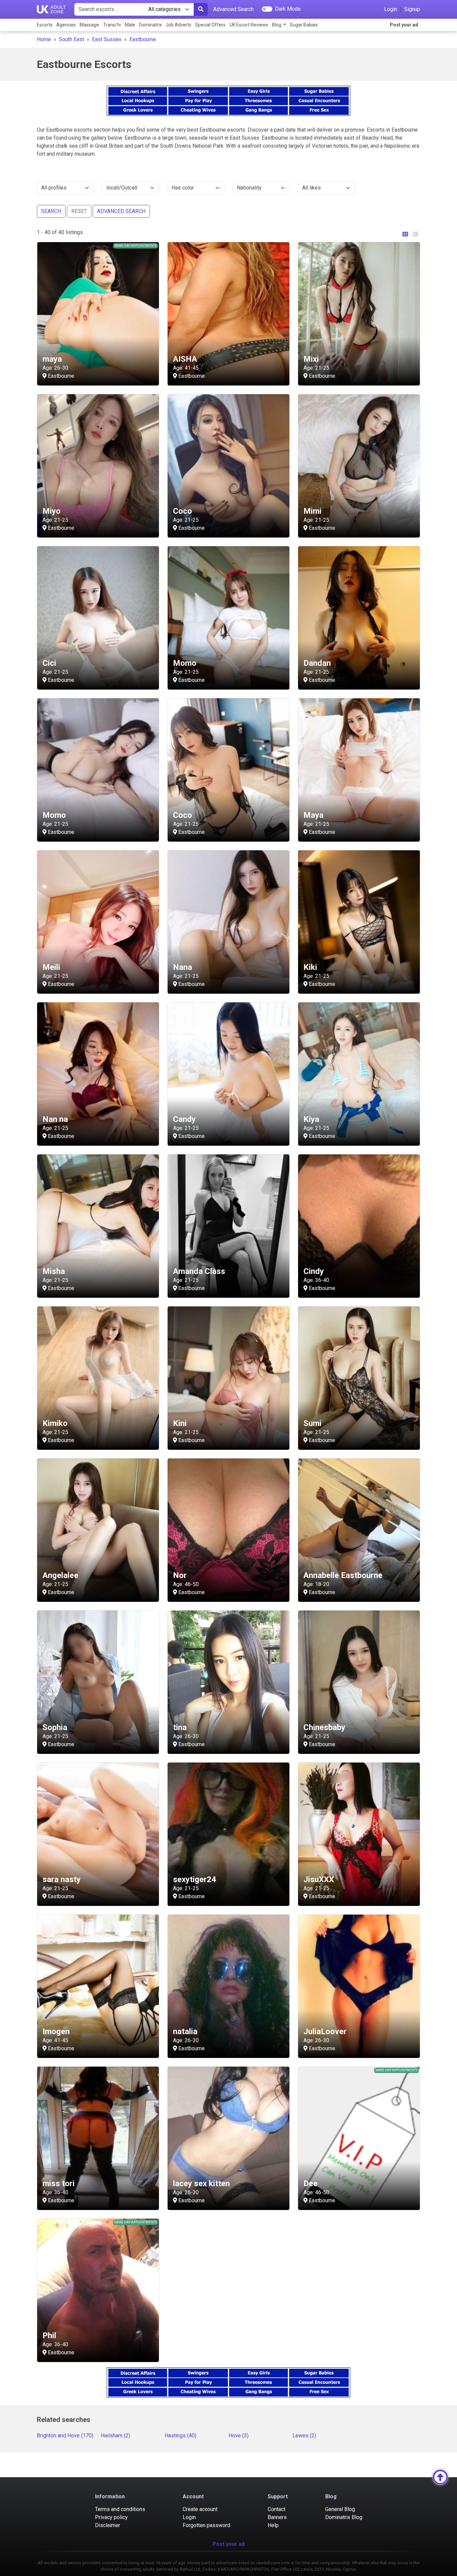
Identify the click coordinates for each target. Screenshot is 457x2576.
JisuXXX (319, 1879)
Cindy (314, 1271)
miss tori (59, 2184)
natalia (185, 2031)
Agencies (66, 25)
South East (71, 39)
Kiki (310, 967)
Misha (54, 1271)
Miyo (52, 511)
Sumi (312, 1423)
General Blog (340, 2509)
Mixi (311, 359)
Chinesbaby (324, 1727)
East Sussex (107, 39)
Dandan (317, 663)
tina (180, 1727)
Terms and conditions (120, 2509)
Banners (277, 2517)
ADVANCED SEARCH (121, 211)
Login (391, 9)
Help (273, 2525)
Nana (182, 967)
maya (52, 359)
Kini (180, 1423)
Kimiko (55, 1423)
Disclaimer (108, 2525)
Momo (185, 663)
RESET (79, 211)
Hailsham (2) (115, 2436)
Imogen (56, 2031)
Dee (310, 2184)
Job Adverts (178, 25)
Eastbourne (143, 39)
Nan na (55, 1119)
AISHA (185, 359)
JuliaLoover (325, 2031)
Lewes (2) (304, 2436)
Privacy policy (111, 2517)
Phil (49, 2336)
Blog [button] (277, 25)
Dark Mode (288, 9)
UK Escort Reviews (249, 25)
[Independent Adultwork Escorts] (52, 9)
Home (44, 39)
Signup (412, 9)
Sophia (55, 1727)
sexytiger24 (195, 1879)
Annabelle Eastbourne (343, 1575)
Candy (184, 1119)
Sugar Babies (304, 25)
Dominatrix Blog (344, 2517)
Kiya (311, 1119)
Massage (89, 25)
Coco (182, 511)
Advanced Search (233, 9)
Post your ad (404, 25)
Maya (313, 815)
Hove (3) (239, 2436)
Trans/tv (112, 25)
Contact (277, 2509)
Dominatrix (150, 25)
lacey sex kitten (201, 2184)
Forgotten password (206, 2525)
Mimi (312, 511)
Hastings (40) (180, 2436)
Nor (180, 1575)
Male (130, 25)
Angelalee (60, 1575)
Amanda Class (199, 1271)
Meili (51, 967)
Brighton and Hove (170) (65, 2436)
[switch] (267, 9)
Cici (49, 663)
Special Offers (210, 25)
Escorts (45, 25)
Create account (200, 2509)
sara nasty (62, 1879)
